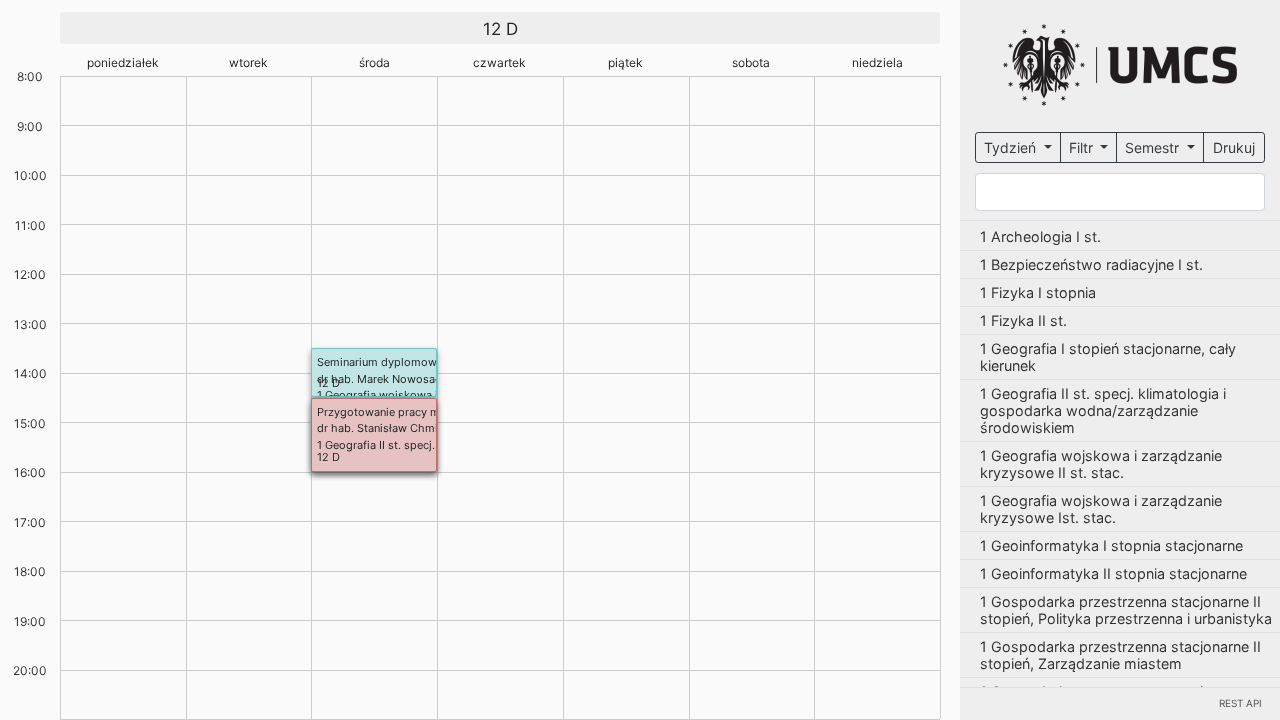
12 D (328, 383)
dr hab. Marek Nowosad (379, 379)
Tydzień (1012, 147)
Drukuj (1234, 147)
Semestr (1154, 147)
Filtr (1083, 147)
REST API (1240, 703)
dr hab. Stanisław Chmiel (382, 428)
